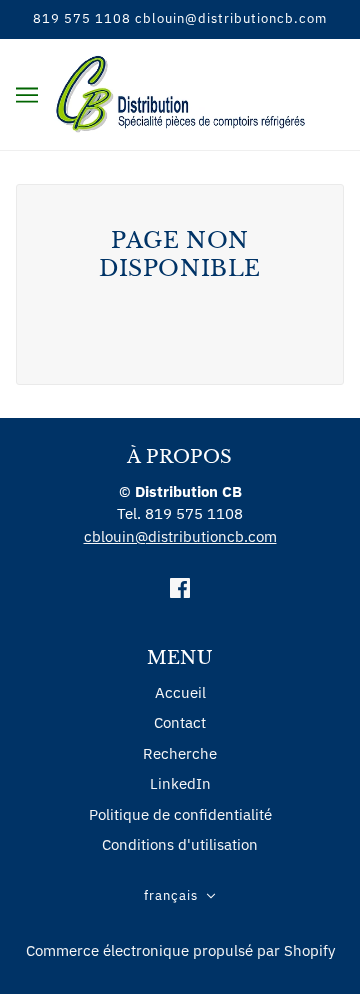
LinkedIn (180, 783)
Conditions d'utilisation (180, 844)
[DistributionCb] (180, 92)
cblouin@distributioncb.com (180, 536)
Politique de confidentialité (180, 814)
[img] (180, 587)
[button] (180, 896)
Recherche (180, 753)
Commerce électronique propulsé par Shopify (180, 950)
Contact (180, 722)
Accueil (180, 692)
